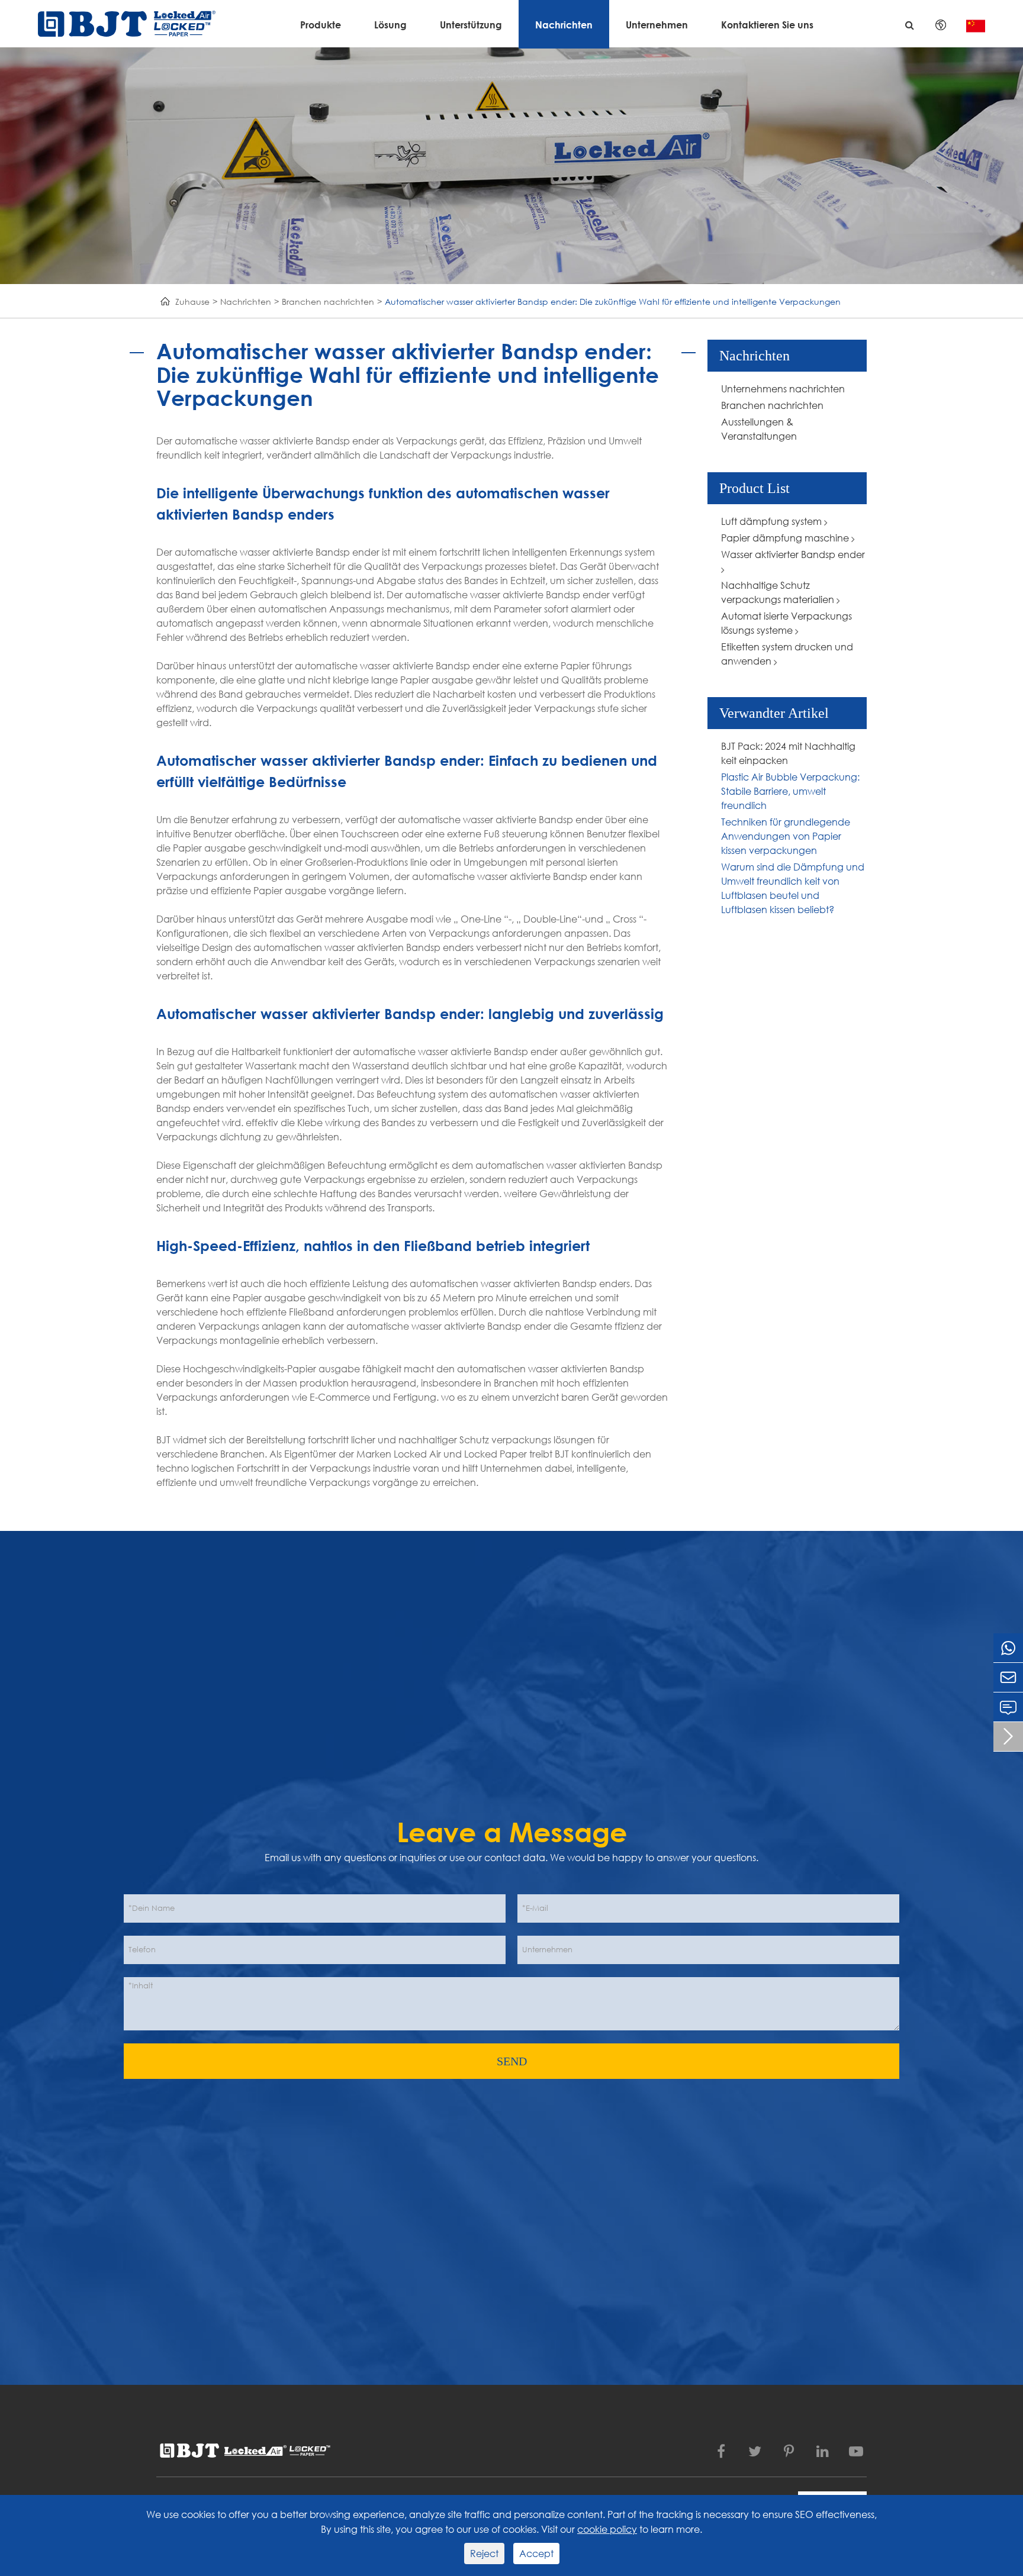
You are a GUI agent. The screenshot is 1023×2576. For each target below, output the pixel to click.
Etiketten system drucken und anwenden (787, 654)
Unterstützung (471, 25)
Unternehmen (657, 25)
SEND (512, 2061)
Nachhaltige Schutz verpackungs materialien (779, 592)
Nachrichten (564, 25)
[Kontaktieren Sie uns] (1008, 1707)
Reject (484, 2553)
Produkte (321, 25)
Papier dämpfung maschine (786, 538)
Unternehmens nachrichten (783, 389)
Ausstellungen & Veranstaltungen (759, 429)
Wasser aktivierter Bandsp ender (793, 554)
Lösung (390, 25)
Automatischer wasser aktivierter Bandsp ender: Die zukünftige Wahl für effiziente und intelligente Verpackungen (613, 302)
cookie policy (607, 2529)
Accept (536, 2553)
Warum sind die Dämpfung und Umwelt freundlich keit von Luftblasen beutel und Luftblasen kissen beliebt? (793, 888)
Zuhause (192, 302)
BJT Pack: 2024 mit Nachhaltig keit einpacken (788, 753)
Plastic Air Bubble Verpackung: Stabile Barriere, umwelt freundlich (790, 791)
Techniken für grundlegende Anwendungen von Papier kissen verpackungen (786, 836)
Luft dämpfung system (773, 521)
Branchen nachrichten (328, 302)
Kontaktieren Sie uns (767, 25)
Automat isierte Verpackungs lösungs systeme (786, 623)
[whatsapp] (1008, 1648)
